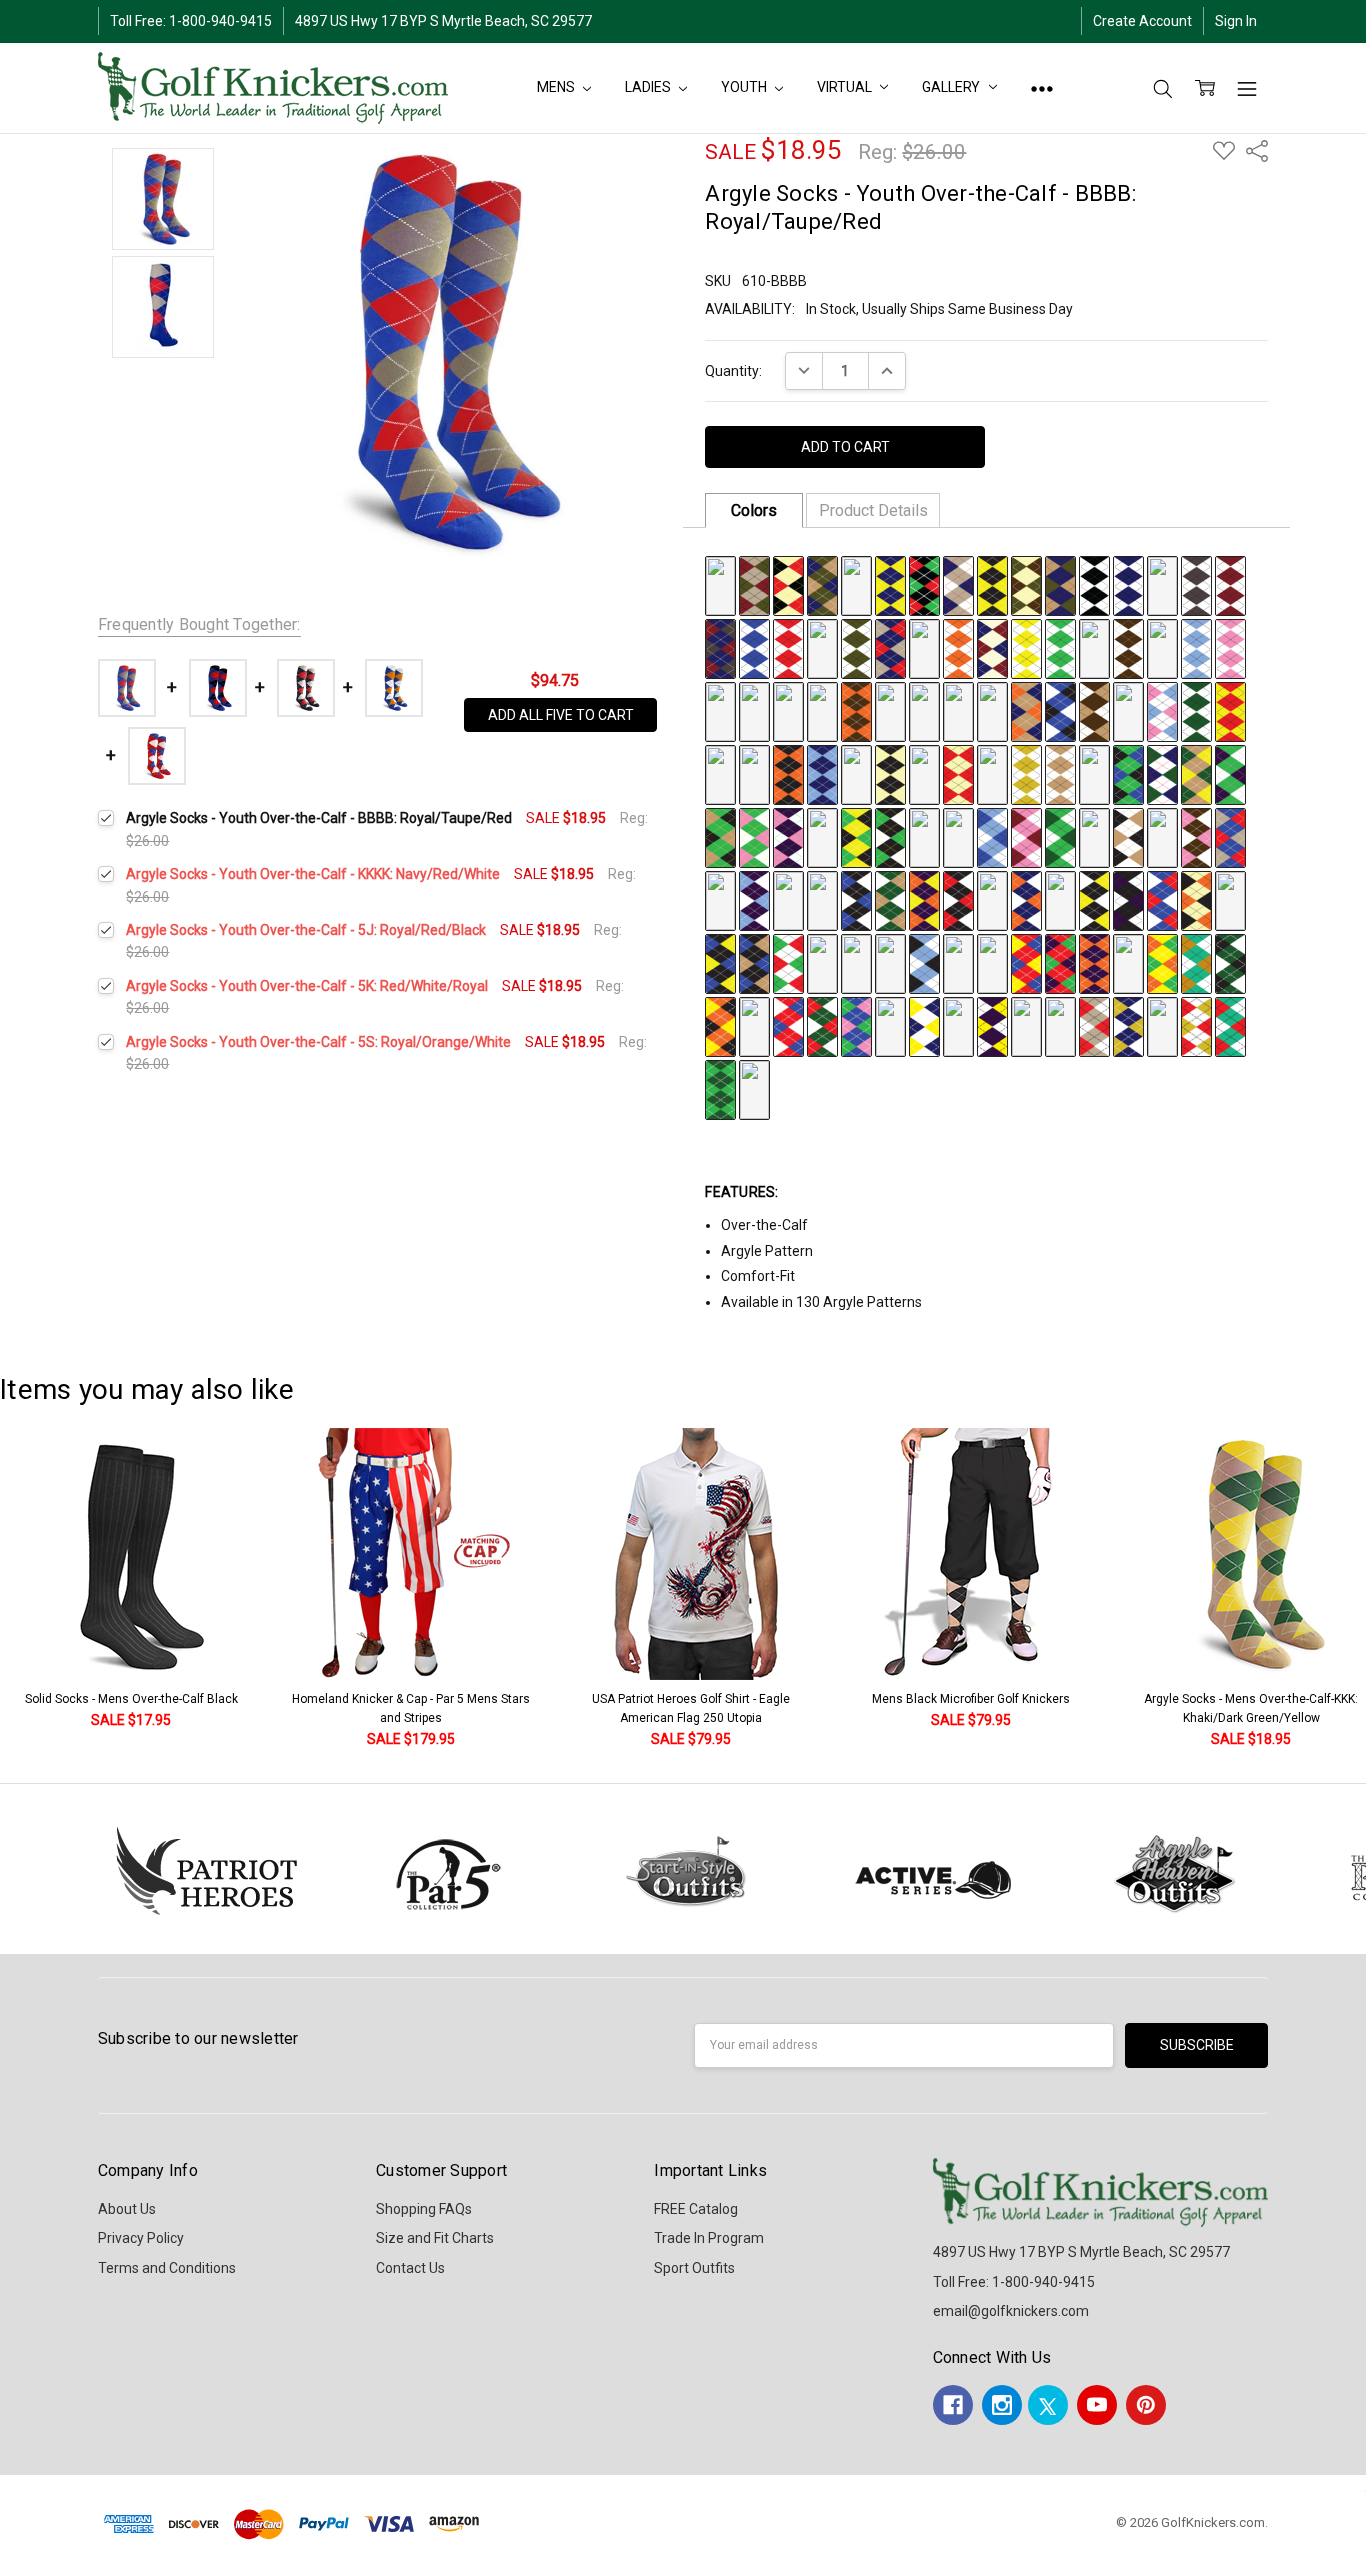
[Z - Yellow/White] (1026, 648)
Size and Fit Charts (435, 2238)
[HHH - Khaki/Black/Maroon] (1094, 774)
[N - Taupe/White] (1162, 585)
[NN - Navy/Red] (958, 711)
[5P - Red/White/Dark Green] (958, 1026)
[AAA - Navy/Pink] (856, 774)
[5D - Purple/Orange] (1094, 963)
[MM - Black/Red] (924, 711)
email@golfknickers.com (1011, 2311)
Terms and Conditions (167, 2268)
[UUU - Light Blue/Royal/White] (992, 837)
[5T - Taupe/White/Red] (1094, 1026)
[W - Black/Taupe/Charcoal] (924, 648)
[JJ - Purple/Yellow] (822, 711)
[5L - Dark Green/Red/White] (822, 1026)
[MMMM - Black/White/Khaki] (1060, 900)
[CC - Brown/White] (1128, 648)
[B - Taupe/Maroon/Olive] (754, 585)
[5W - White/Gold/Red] (1196, 1026)
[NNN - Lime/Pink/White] (754, 837)
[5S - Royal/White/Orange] (1060, 1026)
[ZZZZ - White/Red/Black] (958, 963)
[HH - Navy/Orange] (754, 711)
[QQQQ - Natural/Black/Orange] (1196, 900)
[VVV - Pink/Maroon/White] (1026, 837)
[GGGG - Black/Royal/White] (856, 900)
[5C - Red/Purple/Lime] (1060, 963)
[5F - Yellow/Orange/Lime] (1162, 963)
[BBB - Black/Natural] (890, 774)
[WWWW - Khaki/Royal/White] (856, 963)
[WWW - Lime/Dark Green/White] (1060, 837)
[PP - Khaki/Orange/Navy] (1026, 711)
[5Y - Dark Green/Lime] (720, 1089)
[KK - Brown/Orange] (856, 711)
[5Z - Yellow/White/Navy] (754, 1089)
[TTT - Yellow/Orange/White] (958, 837)
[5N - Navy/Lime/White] (890, 1026)
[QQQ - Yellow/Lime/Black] (856, 837)
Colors (754, 510)
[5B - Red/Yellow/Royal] (1026, 963)
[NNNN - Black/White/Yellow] (1094, 900)
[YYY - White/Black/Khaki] (1128, 837)
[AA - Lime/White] (1060, 648)
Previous (36, 1589)
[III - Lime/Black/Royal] (1128, 774)
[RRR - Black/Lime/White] (890, 837)
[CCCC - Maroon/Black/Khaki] (720, 900)
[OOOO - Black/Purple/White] (1128, 900)
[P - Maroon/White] (1230, 585)
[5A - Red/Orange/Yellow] (992, 963)
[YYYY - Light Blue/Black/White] (924, 963)
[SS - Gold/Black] (1128, 711)
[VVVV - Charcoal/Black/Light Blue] (822, 963)
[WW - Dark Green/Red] (720, 774)
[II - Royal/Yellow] (788, 711)
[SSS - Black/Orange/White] (924, 837)
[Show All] (1042, 88)
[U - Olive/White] (856, 648)
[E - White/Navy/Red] (856, 585)
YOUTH (745, 87)
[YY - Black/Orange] (788, 774)
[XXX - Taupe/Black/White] (1094, 837)
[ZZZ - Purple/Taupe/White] (1162, 837)
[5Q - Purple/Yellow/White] (992, 1026)
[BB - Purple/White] (1094, 648)
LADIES (649, 87)
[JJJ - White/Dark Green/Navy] (1162, 774)
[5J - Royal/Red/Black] (754, 1026)
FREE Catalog (696, 2209)
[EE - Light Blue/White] (1196, 648)
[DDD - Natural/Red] (958, 774)
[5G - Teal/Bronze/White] (1196, 963)
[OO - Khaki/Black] (992, 711)
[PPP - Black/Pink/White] (822, 837)
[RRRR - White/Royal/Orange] (1230, 900)
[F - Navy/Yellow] (890, 585)
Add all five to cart (561, 715)
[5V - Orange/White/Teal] (1162, 1026)
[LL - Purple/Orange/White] (890, 711)
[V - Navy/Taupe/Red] (890, 648)
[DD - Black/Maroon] (1162, 648)
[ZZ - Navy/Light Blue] (822, 774)
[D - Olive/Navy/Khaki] (822, 585)
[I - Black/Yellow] (992, 585)
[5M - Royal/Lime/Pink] (856, 1026)
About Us (127, 2209)
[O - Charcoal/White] (1196, 585)
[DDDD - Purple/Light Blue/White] (754, 900)
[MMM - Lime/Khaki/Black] (720, 837)
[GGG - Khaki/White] (1060, 774)
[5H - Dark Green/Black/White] (1230, 963)
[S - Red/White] (788, 648)
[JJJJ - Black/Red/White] (958, 900)
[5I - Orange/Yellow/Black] (720, 1026)
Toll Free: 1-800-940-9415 (191, 21)
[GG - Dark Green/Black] (720, 711)
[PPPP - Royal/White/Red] (1162, 900)
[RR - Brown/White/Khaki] (1094, 711)
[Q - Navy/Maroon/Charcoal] (720, 648)
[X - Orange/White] (958, 648)
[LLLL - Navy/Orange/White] (1026, 900)
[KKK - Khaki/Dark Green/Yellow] (1196, 774)
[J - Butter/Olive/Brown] (1026, 585)
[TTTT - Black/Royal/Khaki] (754, 963)
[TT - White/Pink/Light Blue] (1162, 711)
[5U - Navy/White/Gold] (1128, 1026)
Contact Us (410, 2268)
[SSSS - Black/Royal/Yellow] (720, 963)
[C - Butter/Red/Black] (788, 585)
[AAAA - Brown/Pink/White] (1196, 837)
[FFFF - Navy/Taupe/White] (822, 900)
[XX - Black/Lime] (754, 774)
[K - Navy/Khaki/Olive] (1060, 585)
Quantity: (733, 371)
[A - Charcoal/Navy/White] (720, 585)
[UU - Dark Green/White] (1196, 711)
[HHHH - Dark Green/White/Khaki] (890, 900)
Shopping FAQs (424, 2209)
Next (1346, 1589)
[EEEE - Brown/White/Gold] (788, 900)
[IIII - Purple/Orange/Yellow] (924, 900)
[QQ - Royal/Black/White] (1060, 711)
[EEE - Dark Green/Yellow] (992, 774)
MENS (557, 87)
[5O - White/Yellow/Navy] (924, 1026)
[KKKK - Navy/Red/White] (992, 900)
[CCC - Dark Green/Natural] (924, 774)
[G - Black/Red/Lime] (924, 585)
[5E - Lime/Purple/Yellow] (1128, 963)
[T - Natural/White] (822, 648)
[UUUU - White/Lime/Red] (788, 963)
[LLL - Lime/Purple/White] (1230, 774)
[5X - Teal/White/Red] (1230, 1026)
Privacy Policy (141, 2238)
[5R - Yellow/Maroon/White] (1026, 1026)
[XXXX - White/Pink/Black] (890, 963)
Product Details (873, 510)
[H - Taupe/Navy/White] (958, 585)
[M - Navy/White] (1128, 585)
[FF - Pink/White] (1230, 648)
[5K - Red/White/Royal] (788, 1026)
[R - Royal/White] (754, 648)
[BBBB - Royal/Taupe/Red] (1230, 837)
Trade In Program (709, 2238)
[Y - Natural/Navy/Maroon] (992, 648)
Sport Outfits (694, 2268)
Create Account (1142, 21)
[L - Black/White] (1094, 585)
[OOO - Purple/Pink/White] (788, 837)
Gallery (952, 87)
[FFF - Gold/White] (1026, 774)
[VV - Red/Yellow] (1230, 711)
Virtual (845, 87)
